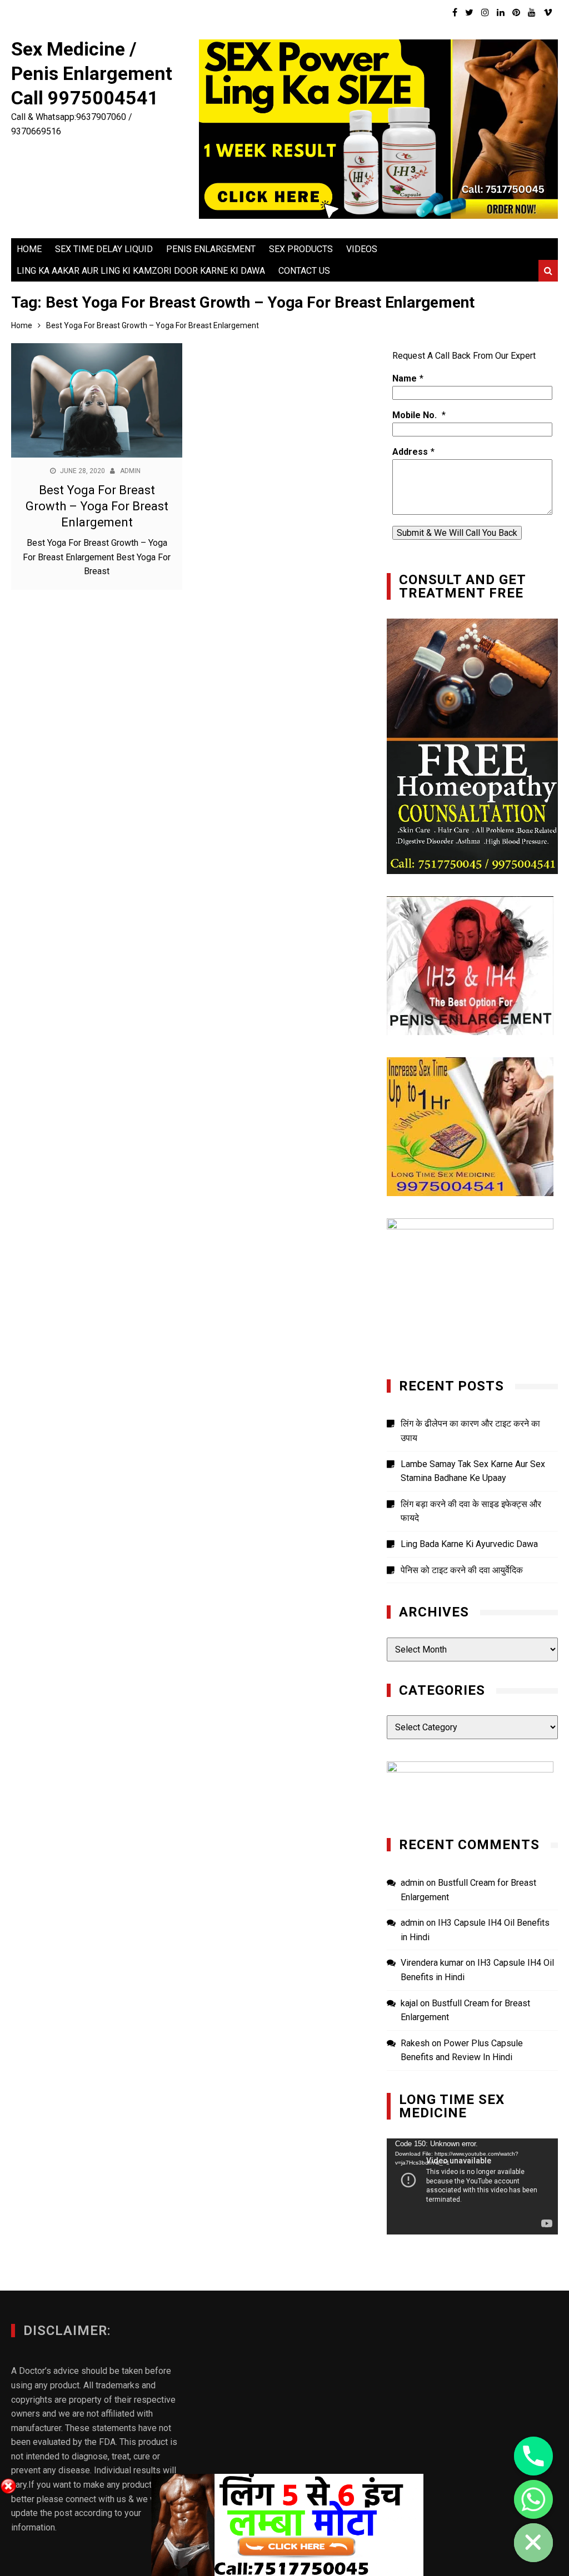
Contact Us (304, 271)
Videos (362, 249)
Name (405, 378)
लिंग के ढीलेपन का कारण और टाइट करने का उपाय (470, 1431)
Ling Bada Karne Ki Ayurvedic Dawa (469, 1544)
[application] (472, 2186)
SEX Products (301, 249)
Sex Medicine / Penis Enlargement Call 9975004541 (92, 73)
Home (29, 249)
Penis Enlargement (211, 249)
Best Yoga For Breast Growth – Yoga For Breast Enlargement (97, 506)
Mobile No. (416, 415)
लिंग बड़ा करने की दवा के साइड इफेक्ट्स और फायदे (471, 1511)
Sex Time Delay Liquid (104, 249)
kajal (409, 2003)
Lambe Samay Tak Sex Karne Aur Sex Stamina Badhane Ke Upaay (473, 1471)
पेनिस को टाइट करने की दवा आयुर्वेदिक (462, 1570)
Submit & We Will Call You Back (457, 533)
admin (130, 471)
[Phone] (533, 2456)
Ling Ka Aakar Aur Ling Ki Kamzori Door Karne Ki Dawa (141, 271)
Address (410, 452)
